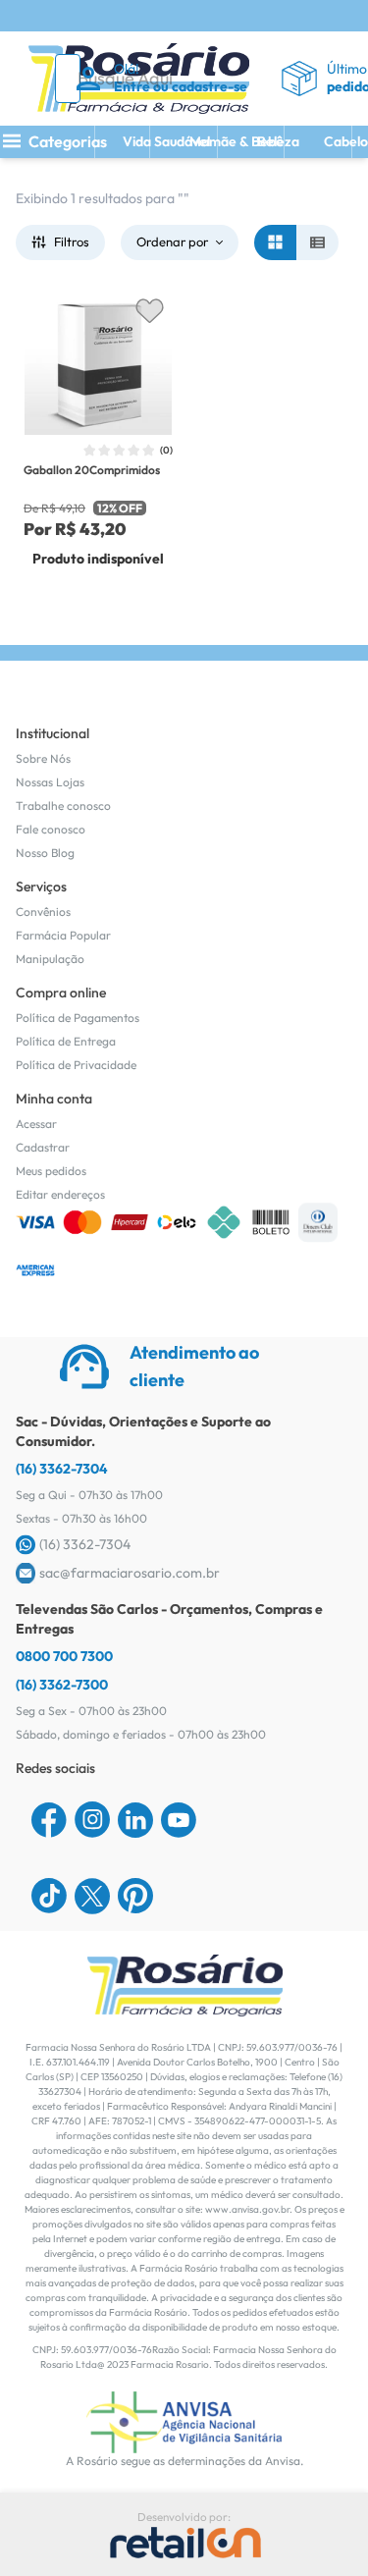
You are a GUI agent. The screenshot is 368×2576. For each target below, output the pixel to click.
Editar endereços (60, 1194)
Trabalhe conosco (63, 805)
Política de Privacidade (76, 1065)
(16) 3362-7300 (62, 1685)
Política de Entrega (66, 1041)
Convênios (43, 912)
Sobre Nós (43, 758)
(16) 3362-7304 (62, 1469)
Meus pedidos (51, 1171)
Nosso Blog (45, 853)
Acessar (36, 1124)
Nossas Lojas (50, 782)
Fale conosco (51, 829)
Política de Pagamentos (78, 1018)
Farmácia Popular (63, 935)
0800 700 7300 (64, 1656)
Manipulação (50, 959)
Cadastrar (43, 1147)
